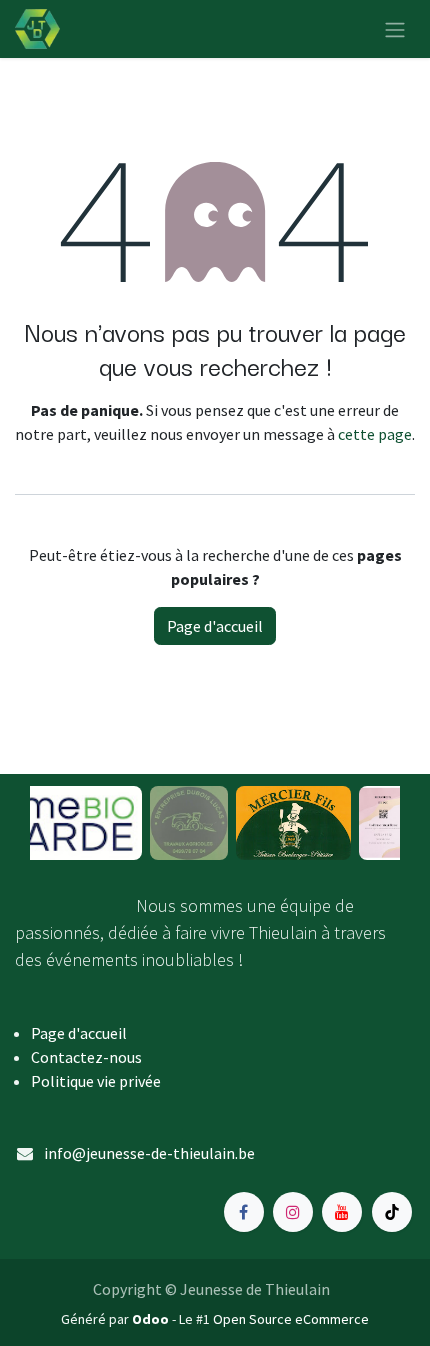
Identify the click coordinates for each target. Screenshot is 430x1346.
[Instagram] (293, 1212)
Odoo (152, 1319)
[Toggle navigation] (395, 29)
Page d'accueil (215, 626)
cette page (375, 434)
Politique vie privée (96, 1081)
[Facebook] (244, 1212)
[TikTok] (392, 1212)
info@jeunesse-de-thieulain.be (149, 1153)
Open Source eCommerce (291, 1319)
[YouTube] (342, 1212)
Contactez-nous (86, 1057)
